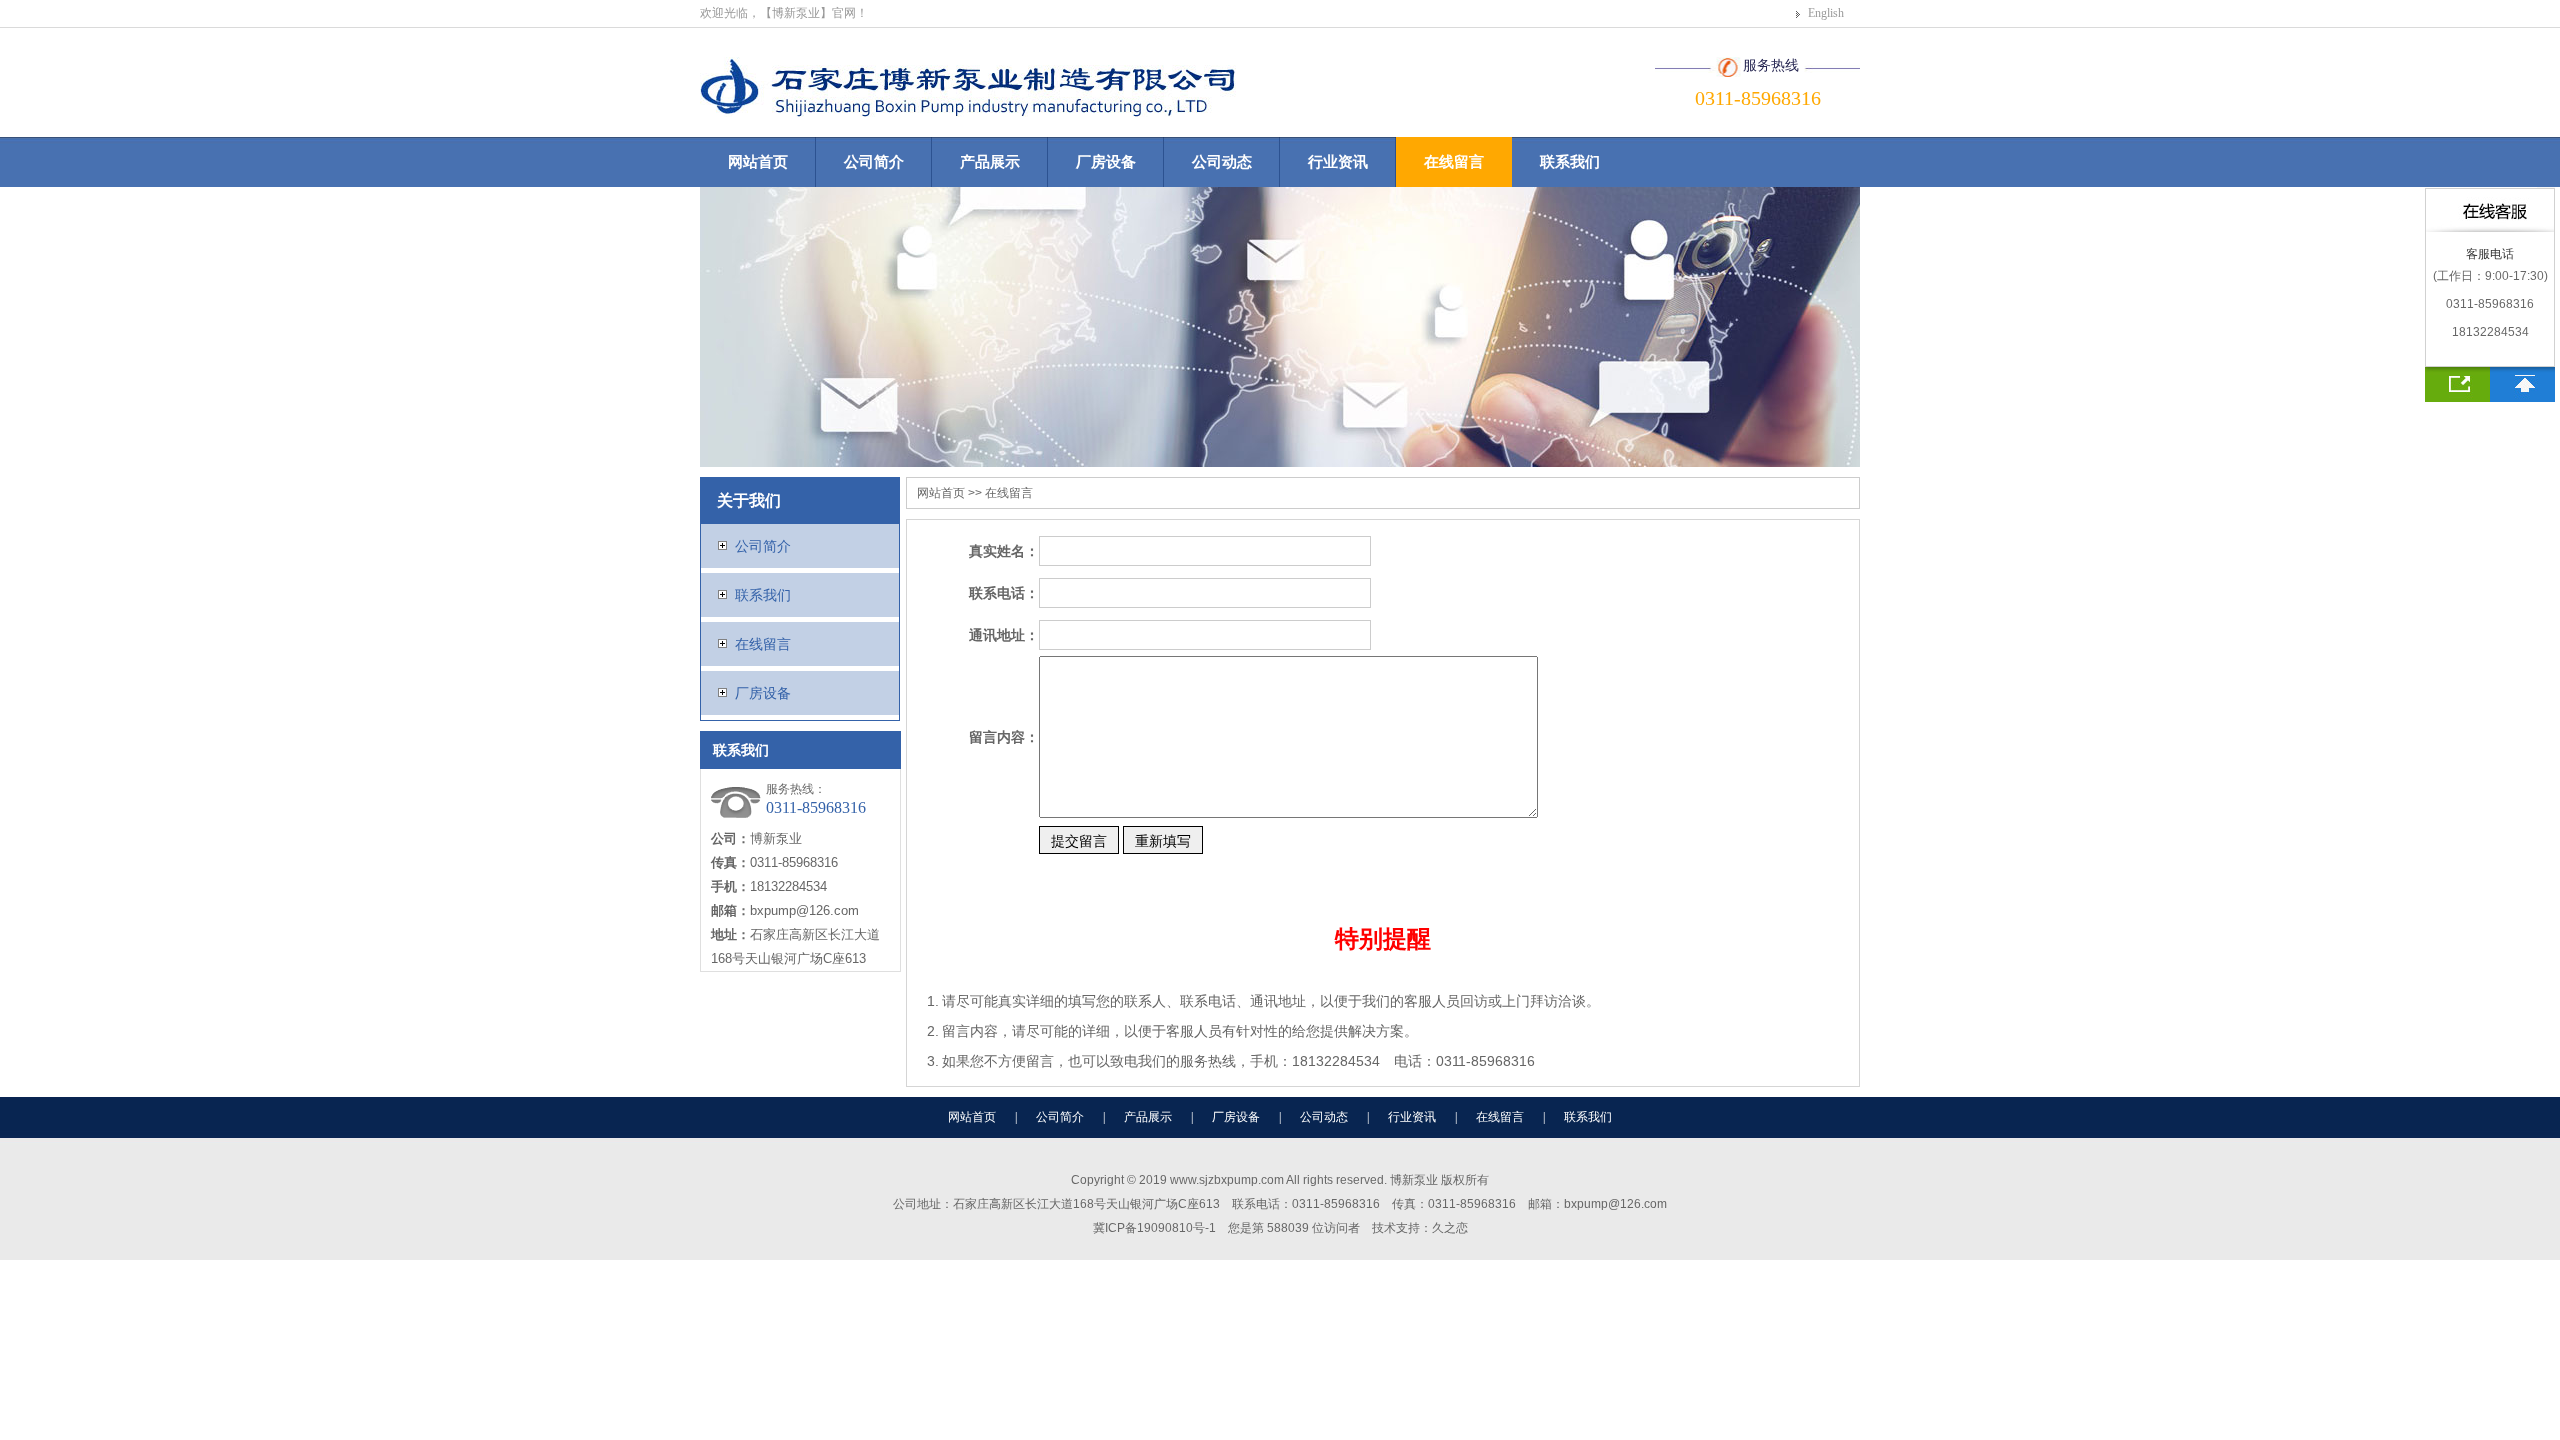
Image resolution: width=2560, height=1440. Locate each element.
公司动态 (1222, 161)
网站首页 (758, 161)
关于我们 (749, 500)
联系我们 (1570, 161)
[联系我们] (2457, 384)
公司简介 (874, 161)
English (1826, 13)
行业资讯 (1338, 161)
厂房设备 (1106, 161)
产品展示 (990, 161)
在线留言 (1454, 161)
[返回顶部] (2522, 384)
